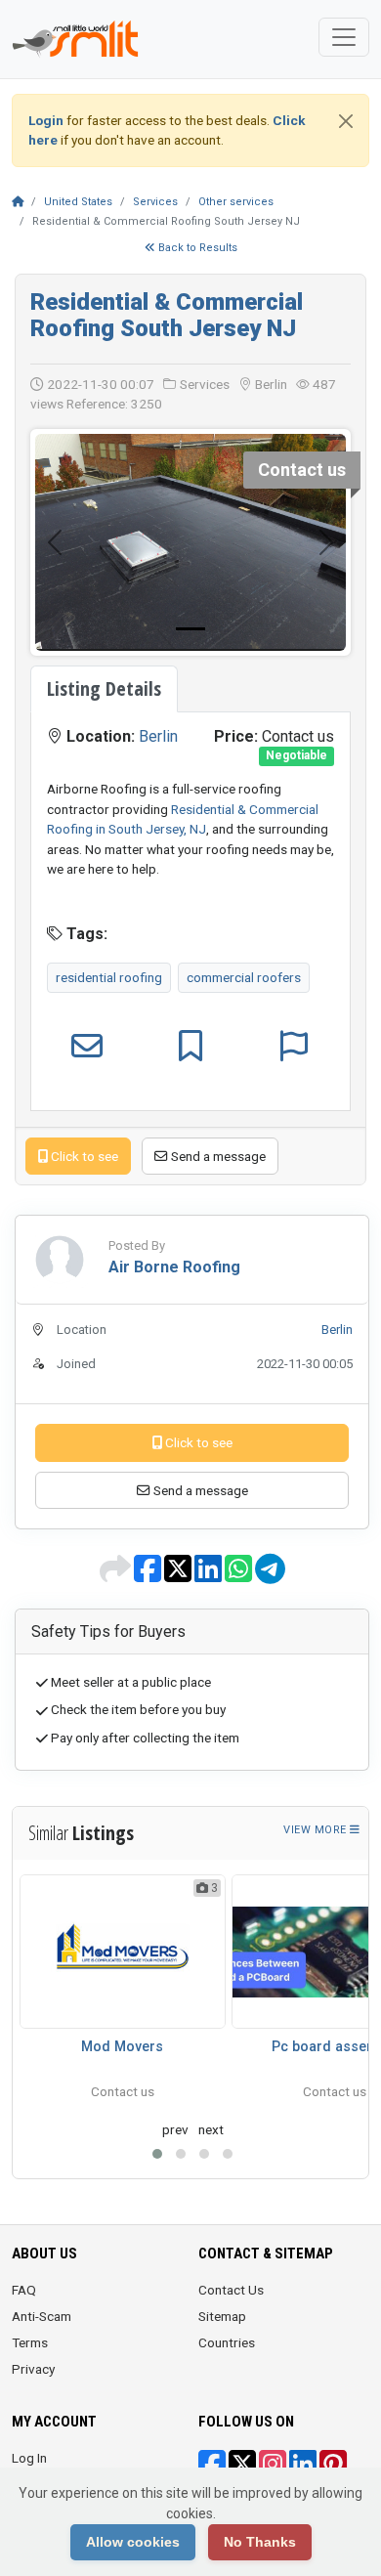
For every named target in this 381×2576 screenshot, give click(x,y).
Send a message (217, 1156)
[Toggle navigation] (344, 37)
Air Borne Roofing (174, 1267)
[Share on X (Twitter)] (179, 1575)
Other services (236, 202)
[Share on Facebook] (149, 1575)
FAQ (24, 2290)
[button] (157, 2154)
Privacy (33, 2369)
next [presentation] (211, 2129)
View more (317, 1830)
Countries (227, 2342)
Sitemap (222, 2316)
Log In (29, 2458)
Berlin (158, 736)
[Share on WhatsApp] (240, 1575)
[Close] (346, 121)
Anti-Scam (42, 2316)
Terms (30, 2342)
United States (78, 202)
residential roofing (109, 977)
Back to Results (196, 248)
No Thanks (260, 2542)
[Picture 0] (190, 629)
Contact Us (231, 2290)
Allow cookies (133, 2542)
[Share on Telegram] (270, 1575)
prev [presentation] (175, 2129)
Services (155, 202)
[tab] (104, 689)
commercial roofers (244, 977)
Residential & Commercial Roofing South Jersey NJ (167, 315)
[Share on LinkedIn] (210, 1575)
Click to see (83, 1156)
